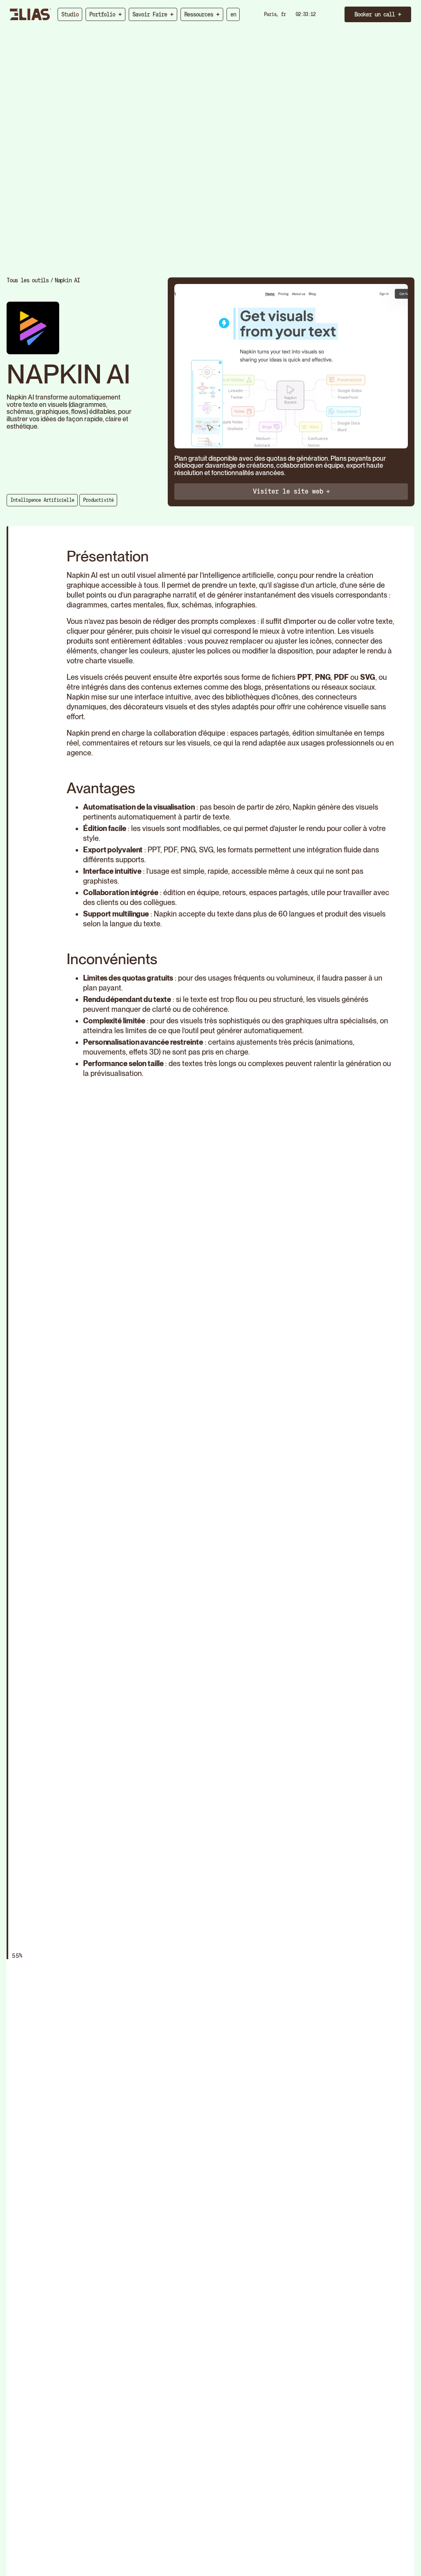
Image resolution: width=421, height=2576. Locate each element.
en (233, 14)
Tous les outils (28, 280)
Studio (70, 14)
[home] (30, 14)
